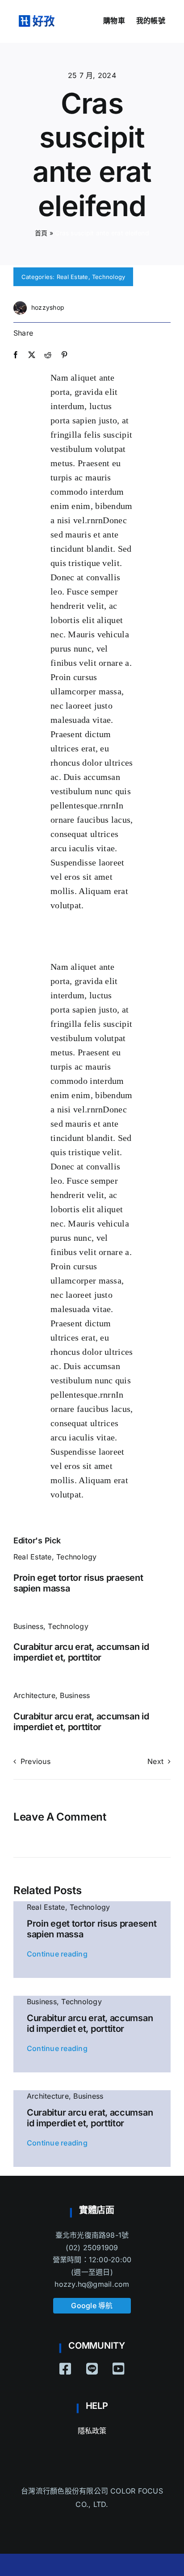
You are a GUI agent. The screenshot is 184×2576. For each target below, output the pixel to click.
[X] (32, 355)
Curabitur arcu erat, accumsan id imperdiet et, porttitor (81, 1652)
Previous (36, 1761)
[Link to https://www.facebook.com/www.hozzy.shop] (65, 2369)
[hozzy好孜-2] (37, 19)
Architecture (34, 1695)
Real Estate (73, 277)
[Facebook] (16, 355)
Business (28, 1626)
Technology (109, 277)
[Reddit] (48, 355)
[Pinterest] (64, 355)
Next (155, 1761)
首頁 (41, 233)
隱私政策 (92, 2431)
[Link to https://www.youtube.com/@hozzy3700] (118, 2369)
